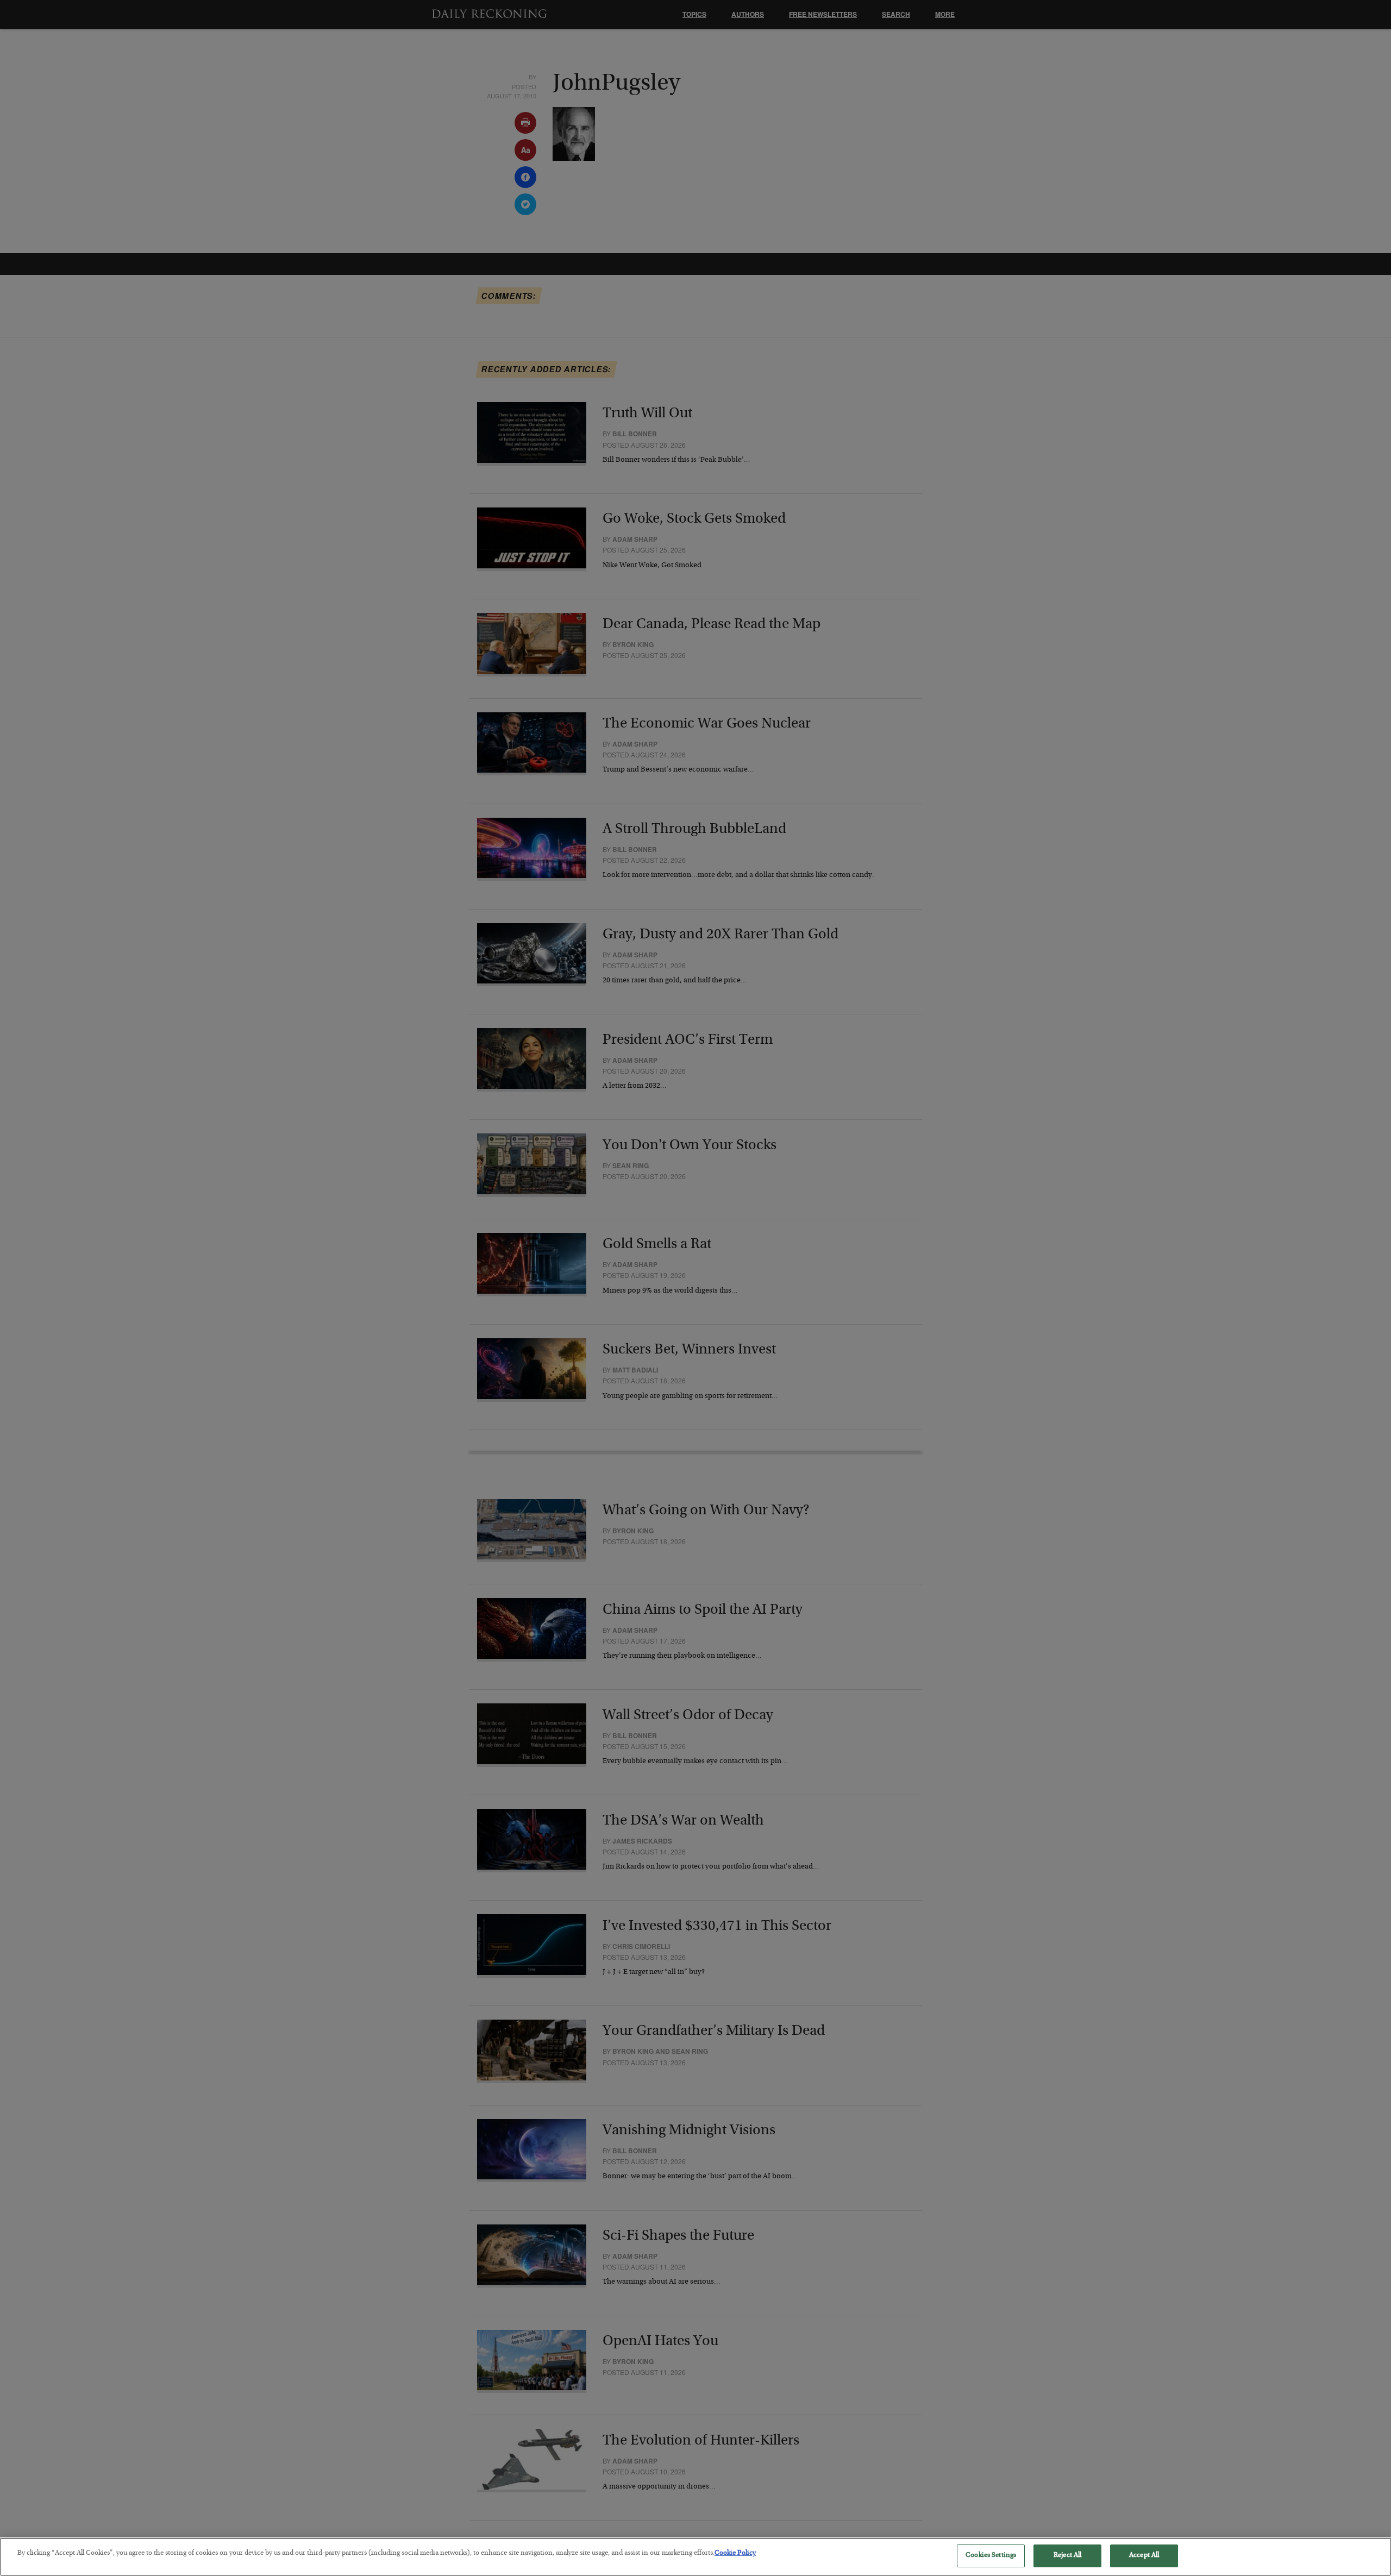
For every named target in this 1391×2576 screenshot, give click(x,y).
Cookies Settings (991, 2556)
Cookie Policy (735, 2553)
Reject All (1067, 2556)
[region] (695, 2557)
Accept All (1144, 2556)
